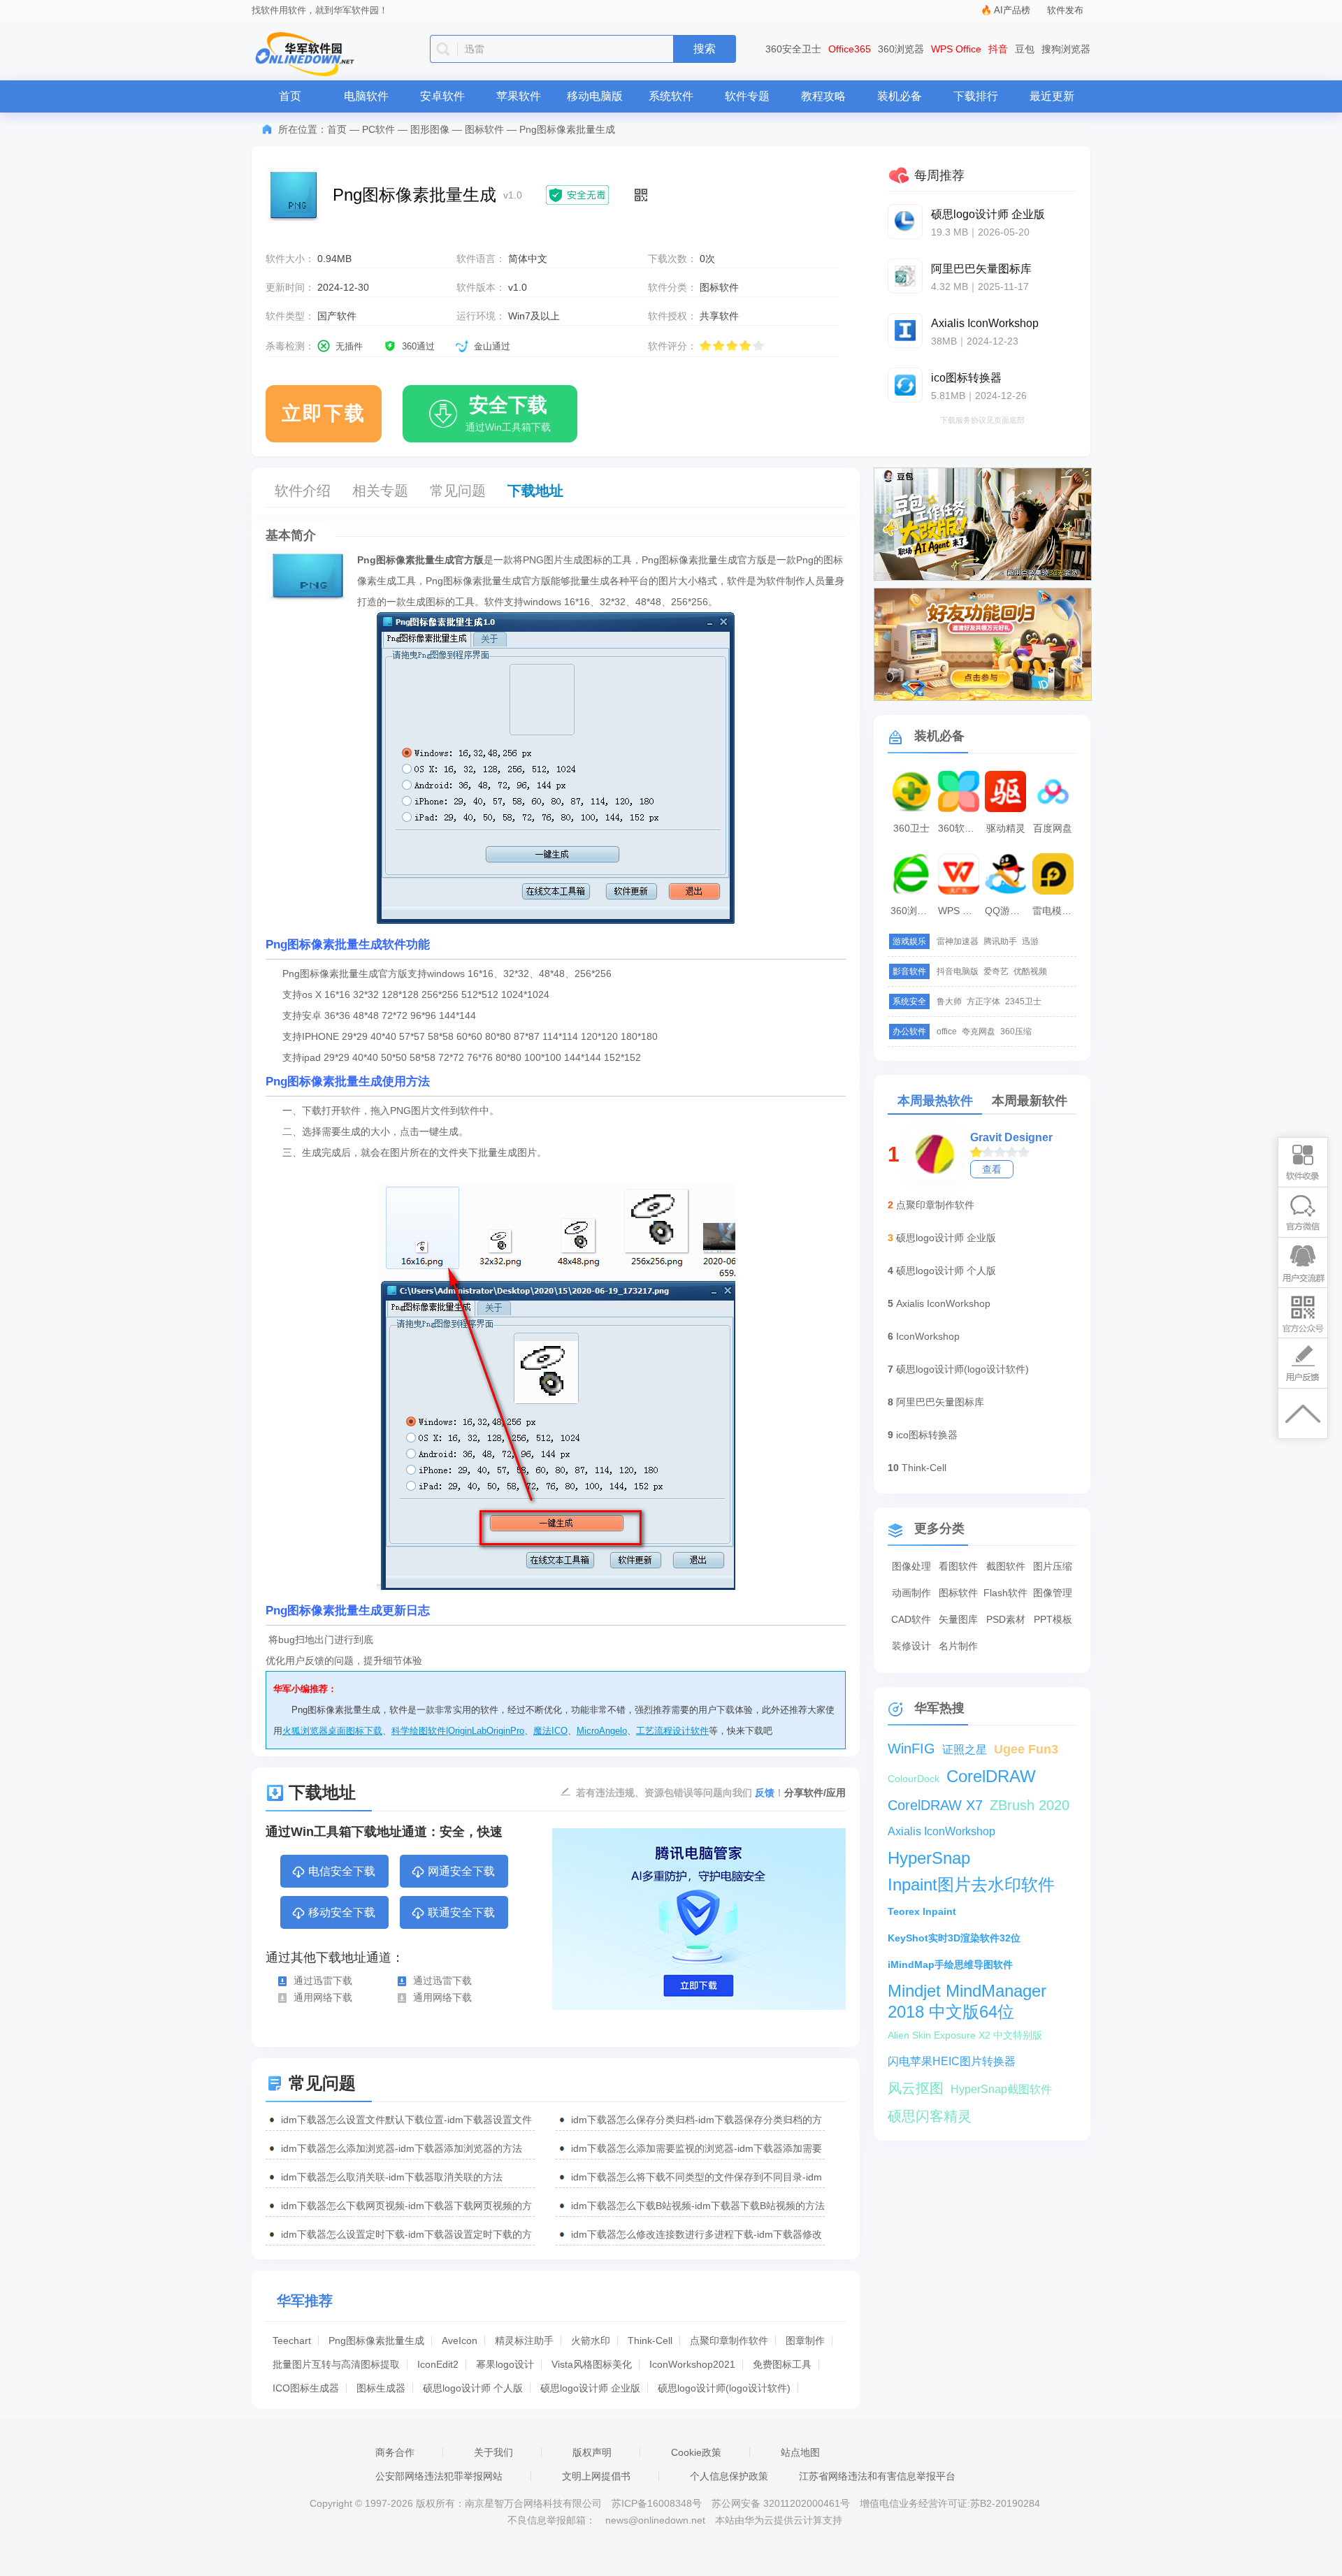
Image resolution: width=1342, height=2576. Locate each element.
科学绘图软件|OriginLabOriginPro (458, 1731)
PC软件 (378, 129)
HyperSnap (929, 1858)
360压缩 (1016, 1032)
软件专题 (747, 96)
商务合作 (395, 2452)
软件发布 (1065, 10)
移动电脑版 (595, 96)
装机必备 (900, 96)
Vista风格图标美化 (592, 2364)
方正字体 (983, 1001)
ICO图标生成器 (306, 2388)
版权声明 (592, 2452)
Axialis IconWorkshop (943, 1303)
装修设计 (911, 1646)
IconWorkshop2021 (692, 2364)
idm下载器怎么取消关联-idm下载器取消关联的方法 (392, 2177)
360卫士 (911, 828)
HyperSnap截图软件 (1001, 2089)
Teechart (292, 2340)
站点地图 (800, 2452)
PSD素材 (1006, 1619)
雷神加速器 (958, 941)
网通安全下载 (461, 1871)
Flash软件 (1005, 1593)
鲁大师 (949, 1001)
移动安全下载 (342, 1912)
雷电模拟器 (1055, 911)
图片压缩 (1053, 1566)
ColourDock (914, 1779)
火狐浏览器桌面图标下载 (332, 1731)
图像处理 (911, 1566)
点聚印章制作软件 (729, 2340)
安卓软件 (442, 96)
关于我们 (493, 2452)
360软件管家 (960, 828)
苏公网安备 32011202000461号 (782, 2503)
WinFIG (911, 1749)
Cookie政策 (696, 2452)
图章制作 (805, 2340)
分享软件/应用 (815, 1793)
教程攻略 (823, 96)
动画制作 (911, 1593)
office (947, 1032)
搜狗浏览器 (1066, 49)
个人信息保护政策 (729, 2476)
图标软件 (484, 129)
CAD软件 (911, 1619)
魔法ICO (550, 1731)
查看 (992, 1169)
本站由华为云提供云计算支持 (779, 2520)
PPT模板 (1053, 1619)
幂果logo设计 (505, 2364)
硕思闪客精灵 (930, 2116)
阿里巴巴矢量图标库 (940, 1402)
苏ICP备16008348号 (657, 2503)
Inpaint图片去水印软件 (971, 1884)
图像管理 (1053, 1593)
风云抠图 (916, 2088)
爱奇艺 (996, 971)
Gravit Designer (1011, 1137)
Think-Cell (650, 2340)
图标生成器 (381, 2388)
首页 (290, 96)
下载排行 (976, 96)
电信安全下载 (342, 1871)
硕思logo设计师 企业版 (590, 2388)
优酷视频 (1030, 971)
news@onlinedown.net (655, 2520)
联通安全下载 (461, 1912)
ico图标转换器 (927, 1435)
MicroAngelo (602, 1731)
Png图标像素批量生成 (376, 2340)
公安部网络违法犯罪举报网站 (439, 2476)
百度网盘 (1053, 828)
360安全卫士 (793, 49)
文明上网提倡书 (596, 2476)
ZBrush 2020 (1030, 1805)
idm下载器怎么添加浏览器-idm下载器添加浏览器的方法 (402, 2148)
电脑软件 (366, 96)
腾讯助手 (1000, 941)
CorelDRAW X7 (935, 1805)
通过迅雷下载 (323, 1981)
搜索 (705, 49)
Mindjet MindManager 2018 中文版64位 (967, 1991)
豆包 (1025, 49)
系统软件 (671, 96)
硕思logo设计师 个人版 (473, 2388)
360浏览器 (901, 49)
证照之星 (965, 1750)
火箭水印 (591, 2340)
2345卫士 (1023, 1001)
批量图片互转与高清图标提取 (336, 2364)
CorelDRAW (991, 1776)
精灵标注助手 (524, 2340)
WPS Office (956, 49)
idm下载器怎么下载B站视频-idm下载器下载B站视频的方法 (698, 2206)
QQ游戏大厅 (1007, 911)
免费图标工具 (782, 2364)
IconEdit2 (438, 2364)
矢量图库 (958, 1619)
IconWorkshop (928, 1336)
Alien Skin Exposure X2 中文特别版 (965, 2035)
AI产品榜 (1012, 10)
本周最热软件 (935, 1101)
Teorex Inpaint (922, 1911)
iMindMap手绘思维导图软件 (950, 1964)
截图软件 (1006, 1566)
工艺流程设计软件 (672, 1731)
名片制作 (958, 1646)
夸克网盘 (979, 1032)
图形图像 (430, 129)
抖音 (998, 49)
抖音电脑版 (958, 971)
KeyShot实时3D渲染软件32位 (954, 1938)
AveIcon (460, 2340)
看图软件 (958, 1566)
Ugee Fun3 (1026, 1749)
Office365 (850, 49)
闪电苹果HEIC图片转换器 (952, 2061)
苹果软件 (519, 96)
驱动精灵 (1006, 828)
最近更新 (1052, 96)
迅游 (1030, 941)
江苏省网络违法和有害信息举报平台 (877, 2476)
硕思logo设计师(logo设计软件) (724, 2388)
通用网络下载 (323, 1997)
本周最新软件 (1030, 1101)
